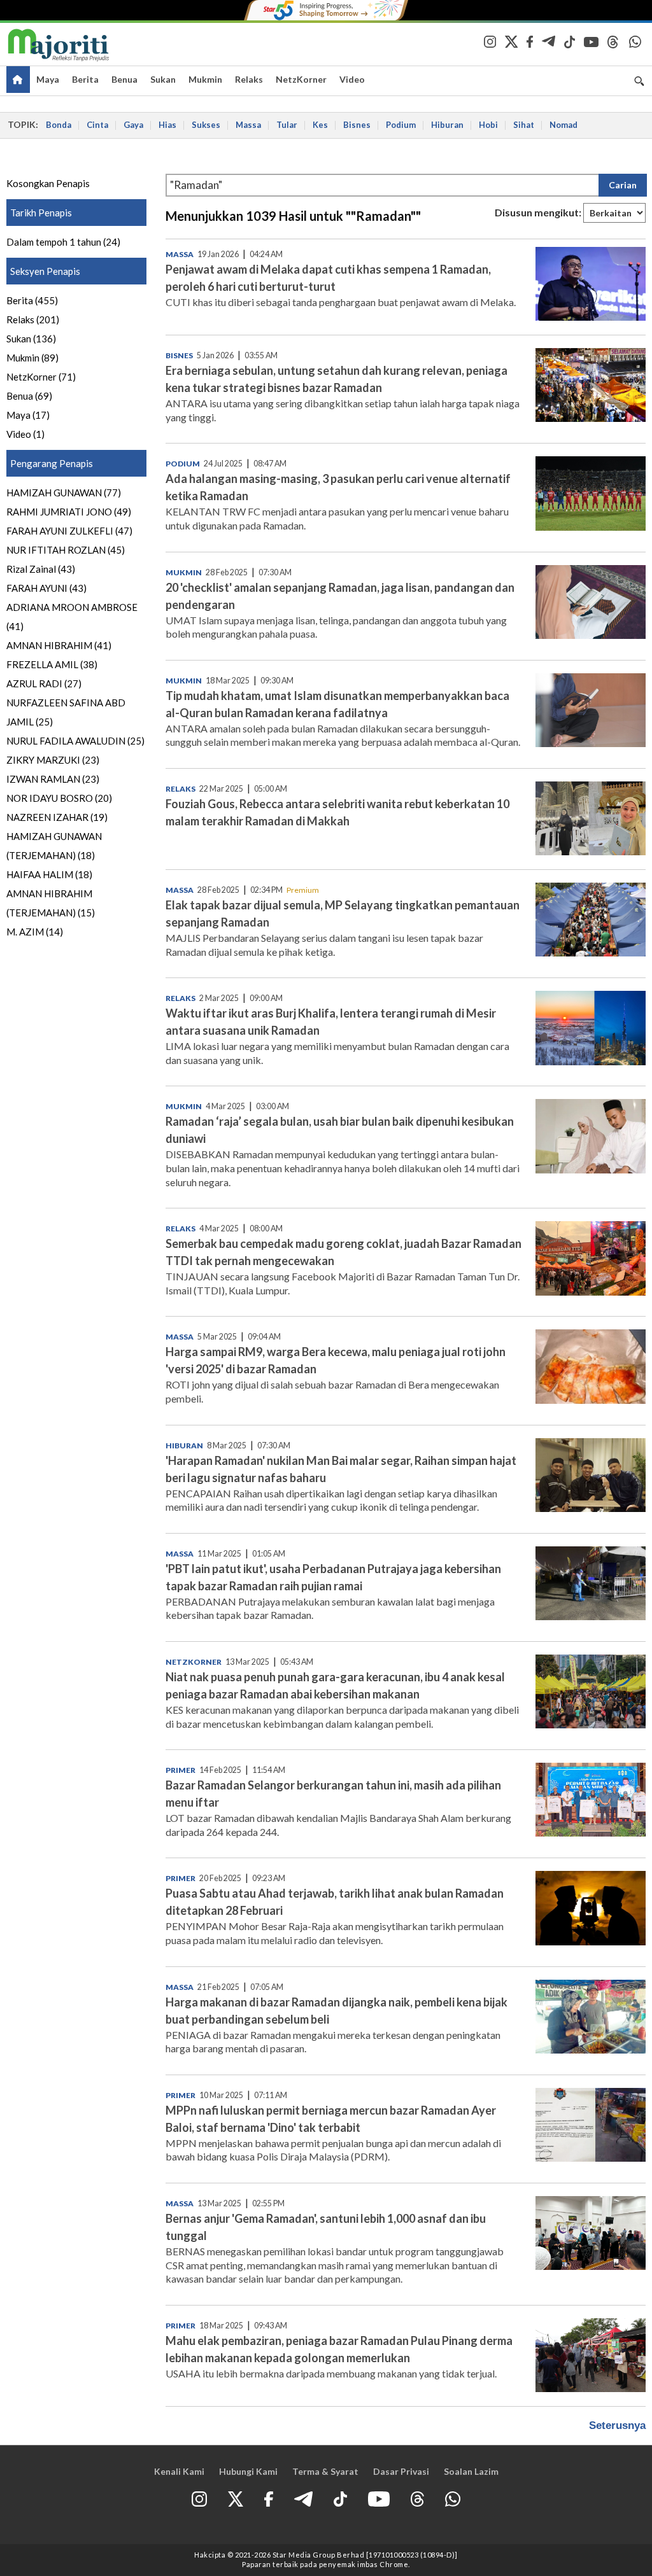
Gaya (133, 125)
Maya (48, 79)
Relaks (249, 79)
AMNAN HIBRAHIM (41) (59, 645)
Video (352, 79)
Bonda (59, 125)
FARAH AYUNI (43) (46, 588)
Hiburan (447, 125)
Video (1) (25, 434)
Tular (287, 125)
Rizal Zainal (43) (41, 569)
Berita (85, 79)
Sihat (524, 125)
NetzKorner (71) (41, 377)
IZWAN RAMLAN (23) (53, 779)
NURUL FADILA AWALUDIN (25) (75, 741)
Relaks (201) (33, 319)
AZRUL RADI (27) (44, 683)
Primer (181, 1770)
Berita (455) (32, 300)
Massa (248, 125)
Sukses (206, 125)
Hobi (488, 125)
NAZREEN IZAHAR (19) (57, 817)
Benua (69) (29, 396)
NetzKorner (301, 79)
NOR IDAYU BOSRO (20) (59, 798)
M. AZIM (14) (35, 932)
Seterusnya (617, 2425)
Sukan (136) (31, 339)
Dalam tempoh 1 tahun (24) (63, 242)
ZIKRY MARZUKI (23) (53, 760)
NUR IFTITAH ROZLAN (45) (66, 550)
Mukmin (205, 79)
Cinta (97, 125)
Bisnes (357, 125)
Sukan (163, 79)
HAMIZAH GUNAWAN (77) (64, 493)
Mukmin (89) (32, 358)
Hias (167, 125)
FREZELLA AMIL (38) (52, 664)
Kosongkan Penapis (48, 183)
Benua (124, 79)
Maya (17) (28, 415)
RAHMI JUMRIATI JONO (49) (69, 512)
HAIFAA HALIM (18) (49, 874)
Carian (623, 185)
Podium (401, 125)
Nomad (563, 125)
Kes (320, 125)
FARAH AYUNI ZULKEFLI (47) (69, 531)
